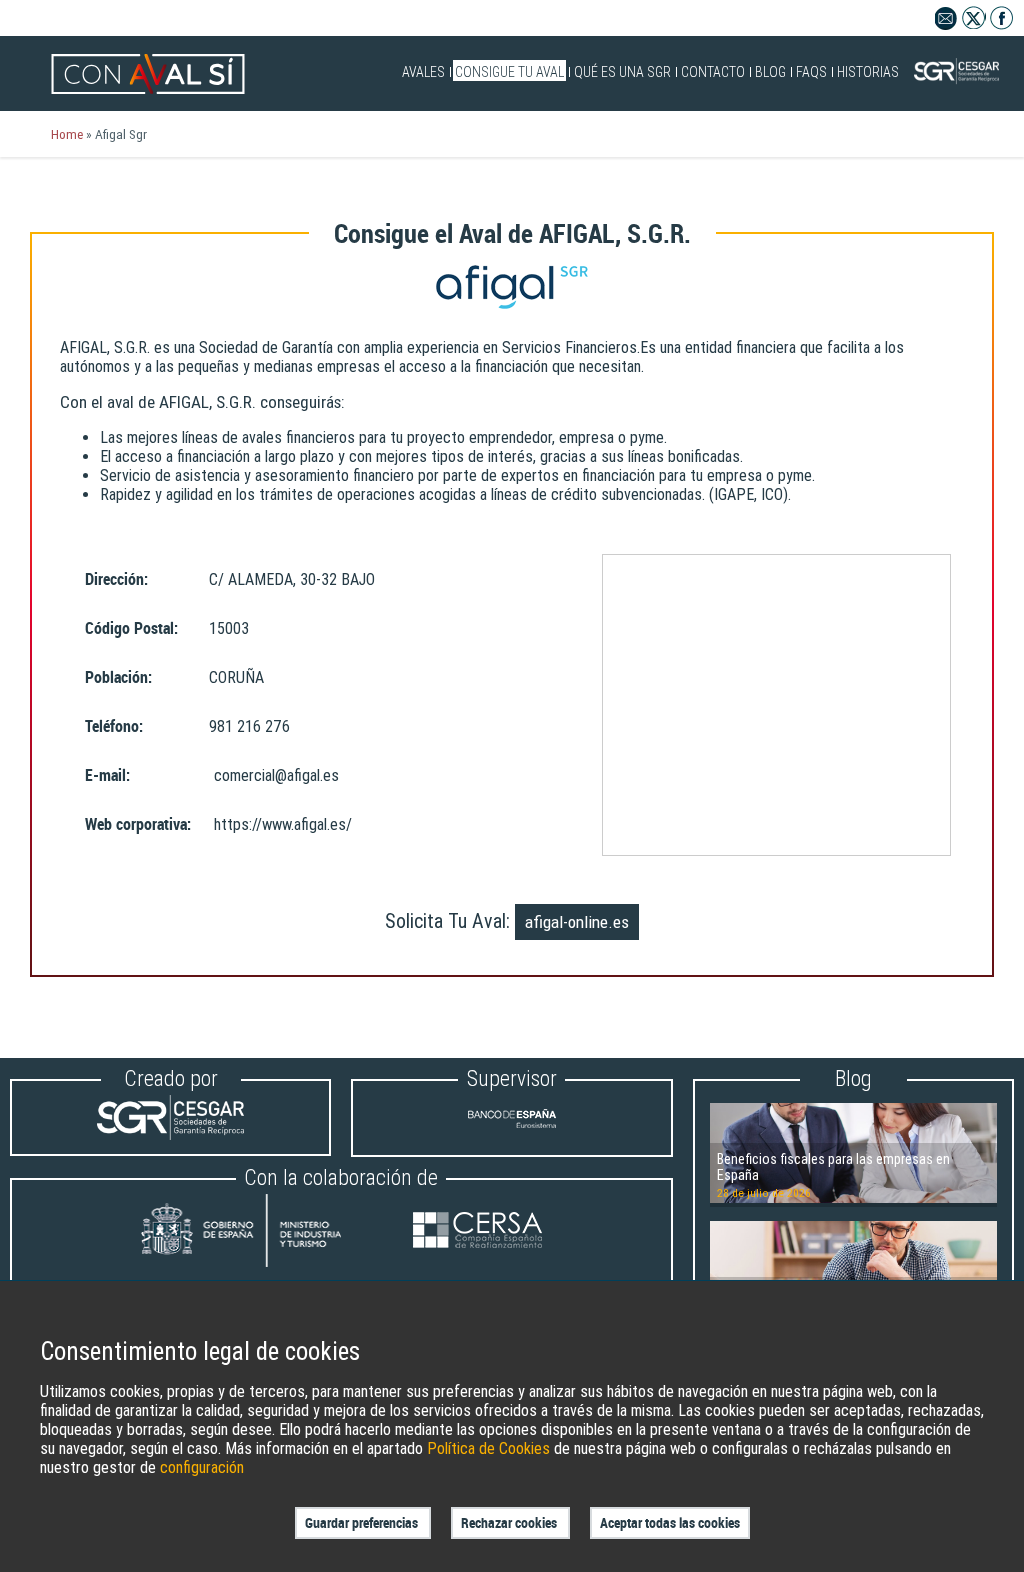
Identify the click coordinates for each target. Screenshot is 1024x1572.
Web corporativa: (138, 824)
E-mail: (107, 775)
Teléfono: (114, 726)
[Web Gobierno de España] (260, 1233)
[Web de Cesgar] (170, 1134)
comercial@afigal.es (276, 775)
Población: (118, 677)
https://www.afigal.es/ (283, 824)
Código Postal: (131, 628)
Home (67, 134)
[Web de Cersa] (477, 1233)
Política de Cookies (488, 1448)
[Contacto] (946, 24)
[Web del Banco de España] (512, 1135)
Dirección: (116, 579)
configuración (202, 1467)
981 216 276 (249, 726)
